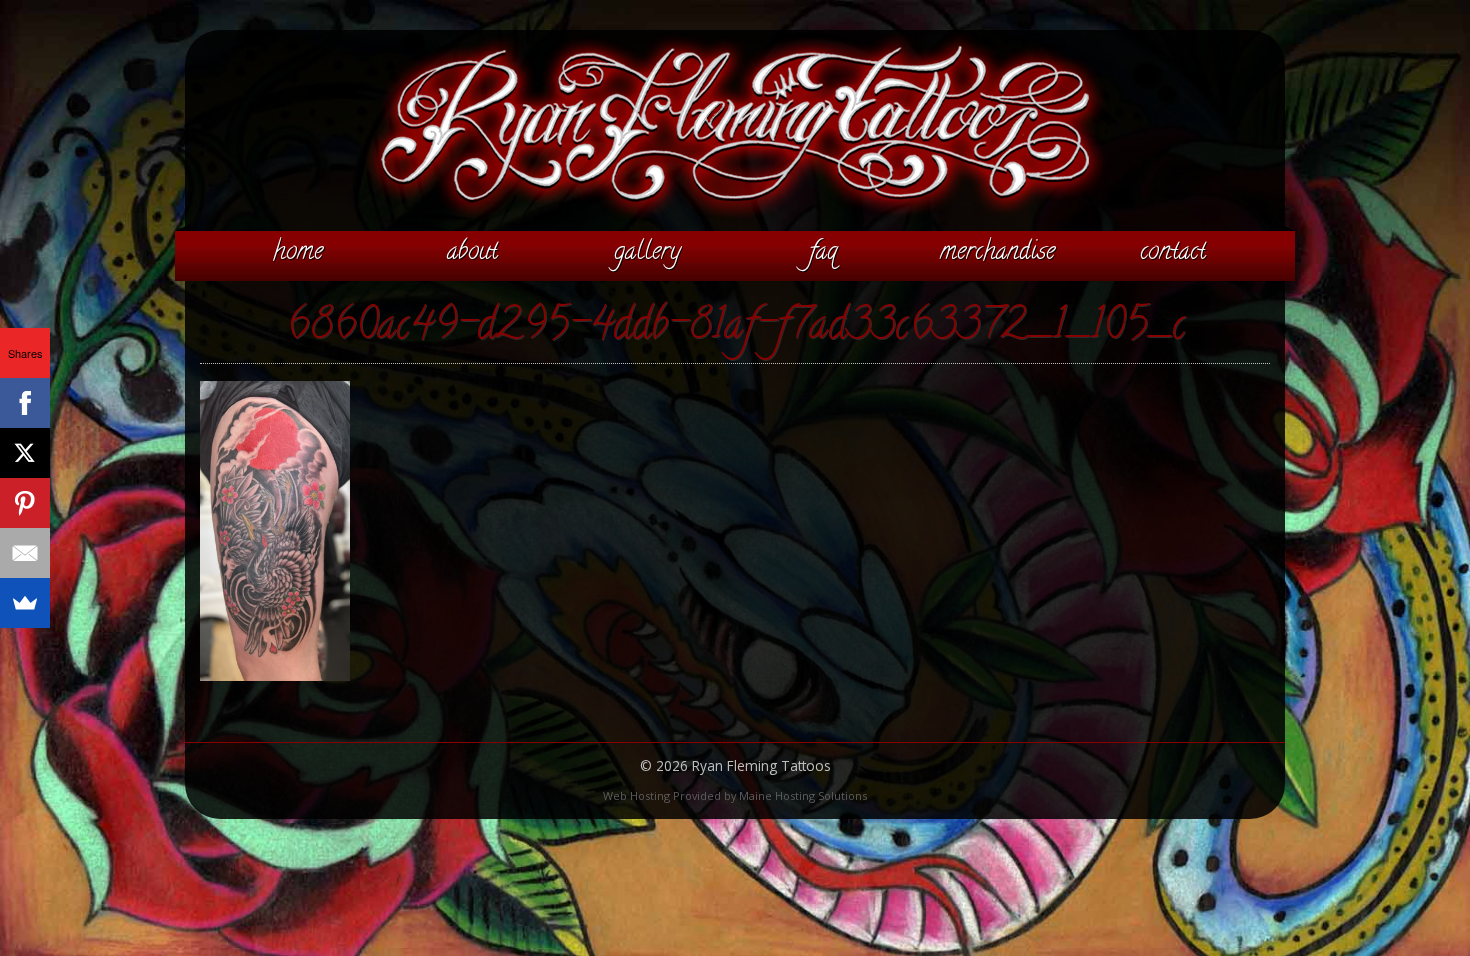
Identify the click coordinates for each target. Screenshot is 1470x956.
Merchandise (997, 253)
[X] (25, 453)
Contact (1173, 253)
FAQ (823, 253)
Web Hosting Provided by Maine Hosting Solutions (735, 795)
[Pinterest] (25, 503)
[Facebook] (25, 403)
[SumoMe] (25, 603)
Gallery (647, 253)
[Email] (25, 553)
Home (298, 253)
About (472, 253)
